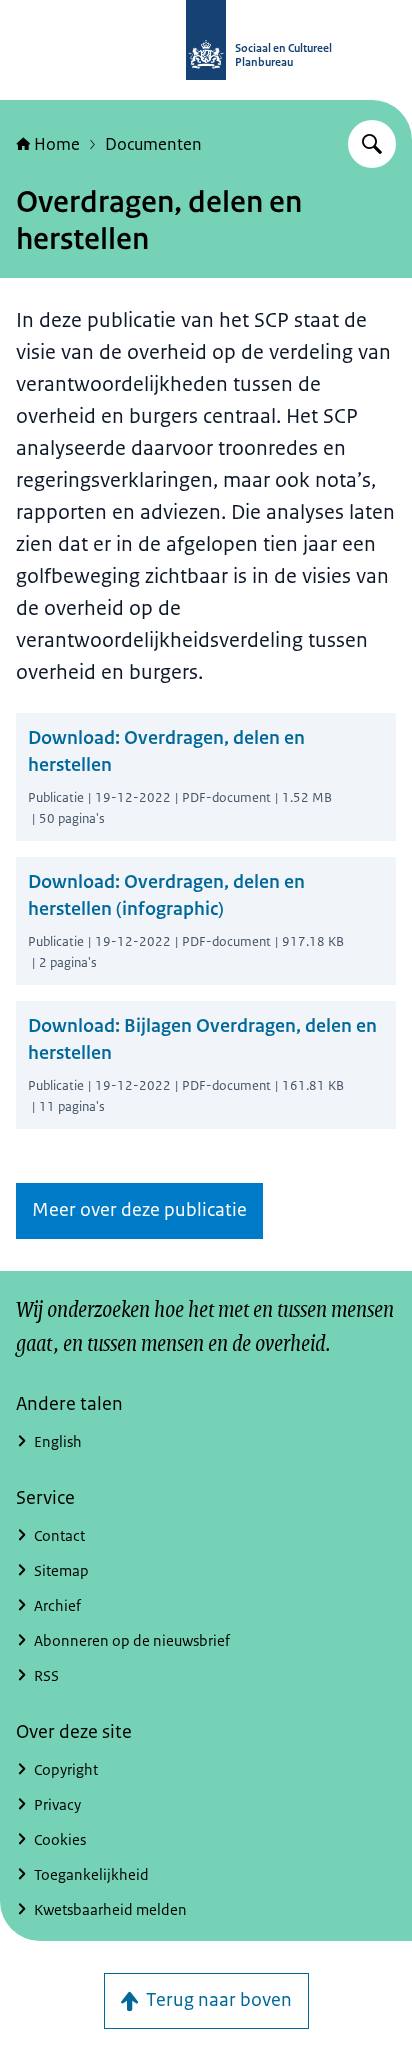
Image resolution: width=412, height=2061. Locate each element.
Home (57, 144)
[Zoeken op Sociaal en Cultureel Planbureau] (372, 144)
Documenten (153, 144)
